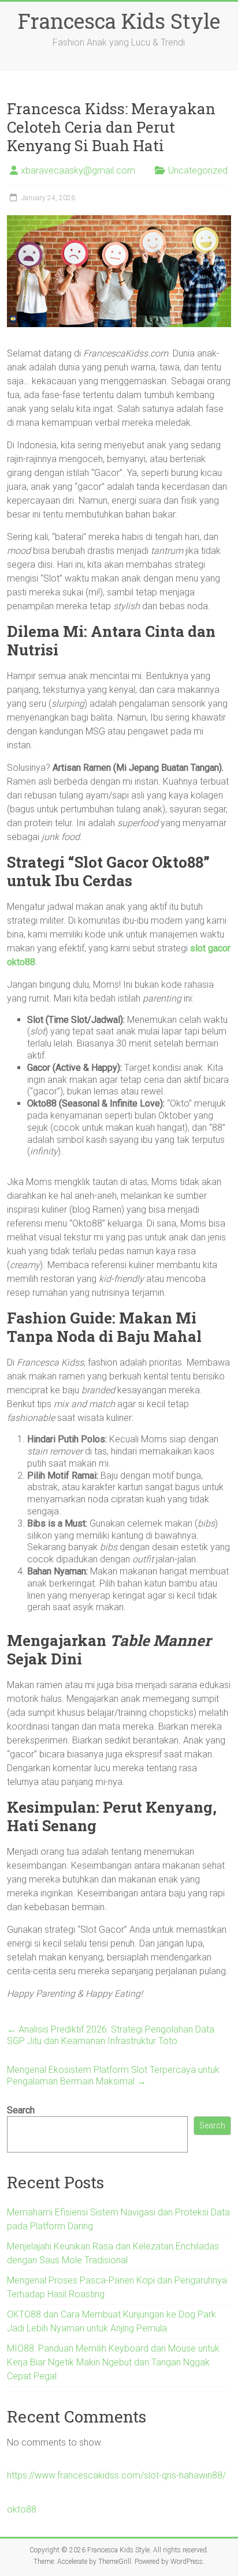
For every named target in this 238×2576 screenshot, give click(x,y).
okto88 (22, 2509)
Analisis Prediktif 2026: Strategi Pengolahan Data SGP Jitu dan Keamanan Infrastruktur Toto (111, 2035)
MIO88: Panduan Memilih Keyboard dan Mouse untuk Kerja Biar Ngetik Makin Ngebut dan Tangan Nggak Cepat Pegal (113, 2362)
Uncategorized (198, 170)
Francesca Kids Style (119, 21)
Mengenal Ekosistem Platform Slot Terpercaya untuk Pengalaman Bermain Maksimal (113, 2076)
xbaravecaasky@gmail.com (78, 170)
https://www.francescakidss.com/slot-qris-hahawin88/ (116, 2475)
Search (21, 2110)
